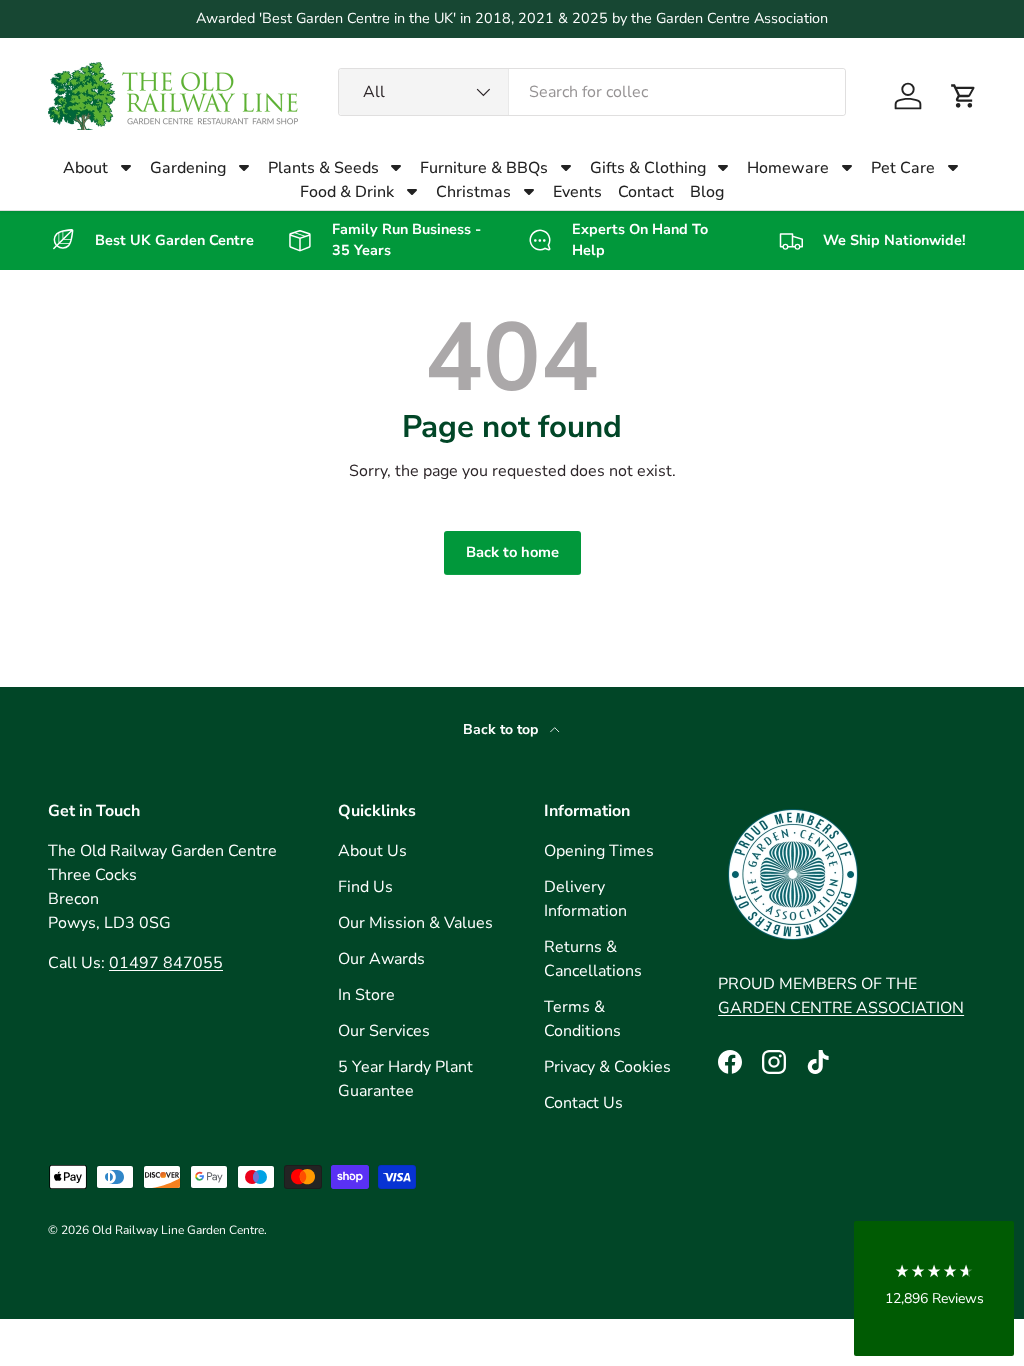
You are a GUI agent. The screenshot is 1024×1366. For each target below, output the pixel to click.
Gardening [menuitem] (188, 168)
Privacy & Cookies (607, 1067)
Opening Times (599, 851)
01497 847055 (166, 963)
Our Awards (381, 959)
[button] (964, 96)
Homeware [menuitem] (788, 168)
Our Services (384, 1031)
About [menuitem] (85, 168)
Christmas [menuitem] (473, 192)
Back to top (502, 729)
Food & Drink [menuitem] (347, 192)
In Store (366, 995)
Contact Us (583, 1103)
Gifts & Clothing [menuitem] (648, 168)
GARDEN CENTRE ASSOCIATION (841, 1008)
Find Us (365, 887)
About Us (372, 851)
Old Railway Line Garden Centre (178, 1230)
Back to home (512, 552)
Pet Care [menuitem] (903, 168)
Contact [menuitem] (646, 192)
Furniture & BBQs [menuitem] (484, 168)
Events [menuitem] (577, 192)
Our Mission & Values (415, 923)
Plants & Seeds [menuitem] (323, 168)
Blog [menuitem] (707, 192)
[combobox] (592, 92)
